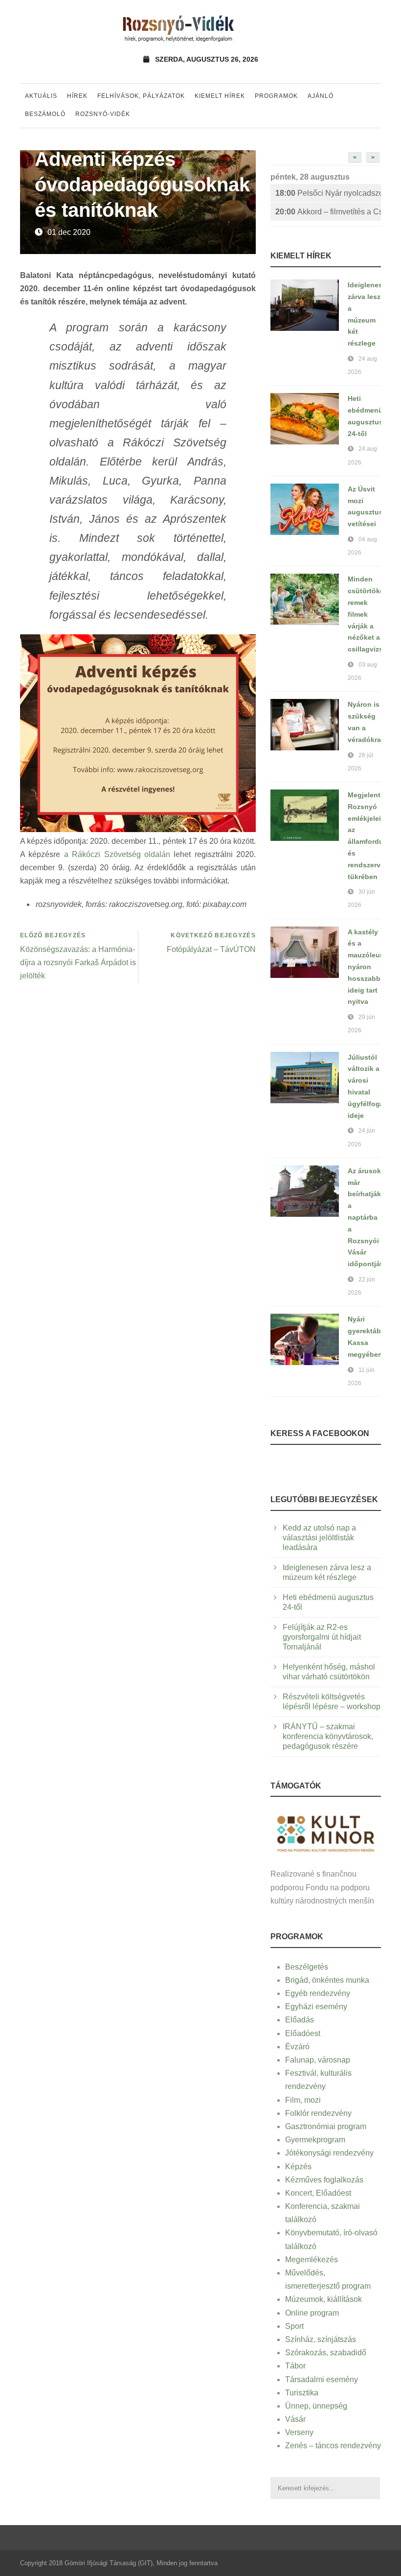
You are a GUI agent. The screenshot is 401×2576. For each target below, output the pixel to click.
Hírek (77, 96)
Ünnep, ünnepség (316, 2406)
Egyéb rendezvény (318, 1993)
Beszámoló (45, 114)
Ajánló (321, 96)
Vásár (295, 2419)
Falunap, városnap (318, 2060)
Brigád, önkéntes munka (327, 1980)
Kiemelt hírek (220, 96)
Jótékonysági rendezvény (329, 2153)
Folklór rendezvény (318, 2113)
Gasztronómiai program (326, 2126)
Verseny (299, 2432)
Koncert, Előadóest (318, 2193)
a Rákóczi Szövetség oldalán (117, 854)
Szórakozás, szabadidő (326, 2353)
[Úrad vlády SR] (326, 1833)
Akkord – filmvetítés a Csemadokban (328, 212)
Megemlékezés (312, 2260)
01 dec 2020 (69, 232)
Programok (276, 96)
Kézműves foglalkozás (324, 2180)
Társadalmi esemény (322, 2379)
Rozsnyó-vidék (103, 114)
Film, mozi (303, 2100)
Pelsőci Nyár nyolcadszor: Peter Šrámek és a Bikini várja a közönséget (328, 193)
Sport (294, 2326)
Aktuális (41, 96)
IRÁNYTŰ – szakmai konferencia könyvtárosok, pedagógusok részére (328, 1736)
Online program (312, 2313)
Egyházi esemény (316, 2007)
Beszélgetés (307, 1967)
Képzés (298, 2167)
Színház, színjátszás (321, 2339)
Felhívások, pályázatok (141, 96)
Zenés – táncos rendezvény (333, 2446)
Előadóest (303, 2033)
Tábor (295, 2366)
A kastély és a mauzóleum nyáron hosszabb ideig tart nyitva (367, 967)
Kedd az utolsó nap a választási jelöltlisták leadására (319, 1538)
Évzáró (297, 2047)
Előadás (300, 2020)
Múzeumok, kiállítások (323, 2299)
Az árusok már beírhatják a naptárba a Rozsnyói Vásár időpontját (365, 1217)
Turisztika (302, 2393)
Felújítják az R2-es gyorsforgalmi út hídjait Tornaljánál (322, 1637)
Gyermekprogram (315, 2140)
